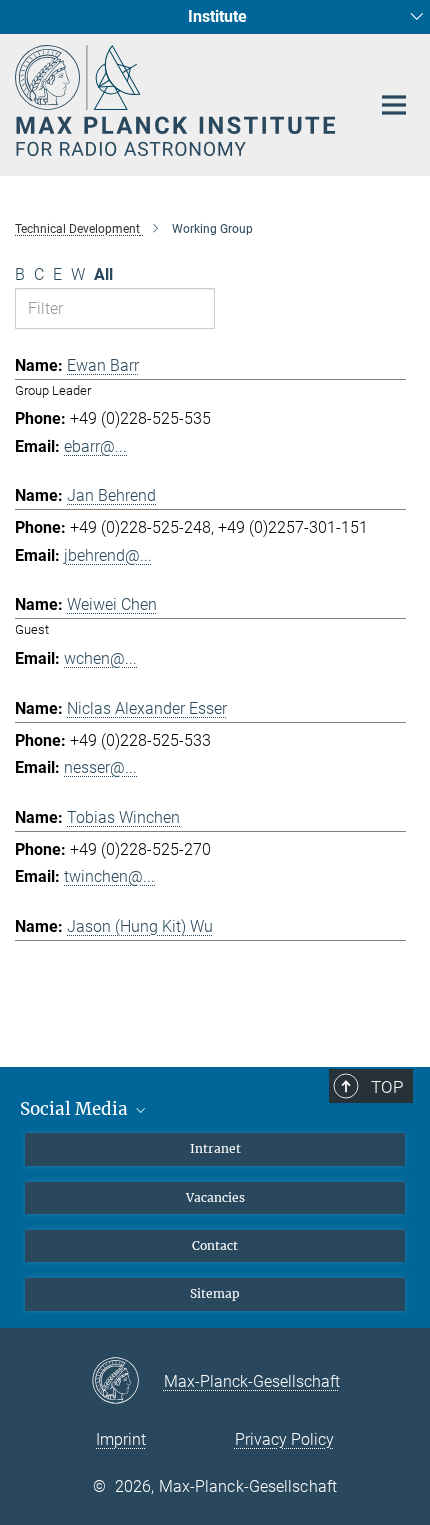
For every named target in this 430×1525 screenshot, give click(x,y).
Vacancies (215, 1197)
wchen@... (100, 658)
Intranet (215, 1148)
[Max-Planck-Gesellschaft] (127, 1382)
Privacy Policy (284, 1439)
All (103, 274)
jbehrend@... (108, 555)
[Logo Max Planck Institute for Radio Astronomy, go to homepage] (177, 100)
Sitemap (215, 1293)
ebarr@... (95, 446)
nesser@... (100, 767)
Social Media (76, 1109)
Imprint (121, 1439)
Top (387, 1087)
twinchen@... (109, 876)
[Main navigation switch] (394, 105)
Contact (215, 1245)
